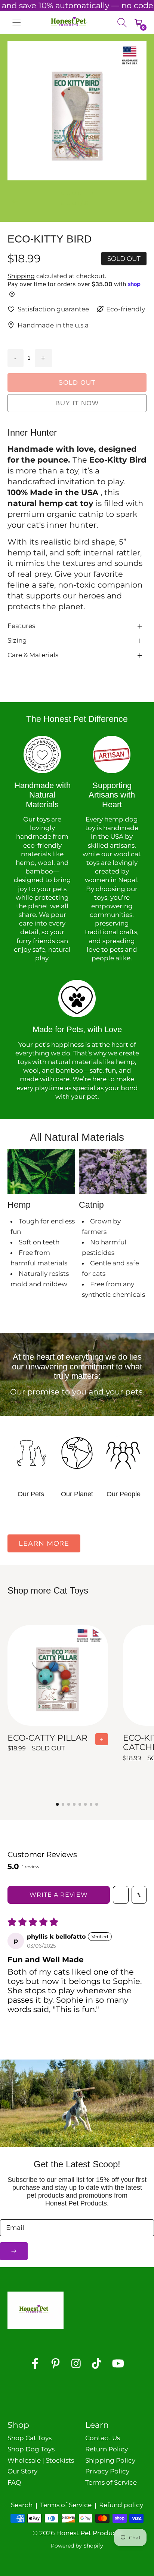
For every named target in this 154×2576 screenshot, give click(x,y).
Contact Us (103, 2438)
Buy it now (77, 403)
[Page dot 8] (97, 1804)
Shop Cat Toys (30, 2438)
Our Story (22, 2471)
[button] (63, 193)
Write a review (58, 1895)
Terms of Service (111, 2482)
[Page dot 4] (74, 1804)
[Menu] (17, 22)
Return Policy (107, 2449)
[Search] (122, 22)
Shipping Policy (110, 2460)
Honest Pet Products (89, 2533)
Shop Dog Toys (31, 2449)
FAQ (14, 2482)
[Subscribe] (14, 2251)
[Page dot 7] (91, 1804)
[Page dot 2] (63, 1804)
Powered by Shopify (77, 2546)
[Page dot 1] (58, 1804)
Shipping (21, 276)
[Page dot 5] (80, 1804)
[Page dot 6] (86, 1804)
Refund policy (121, 2505)
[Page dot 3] (69, 1804)
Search (22, 2505)
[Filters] (121, 1895)
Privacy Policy (107, 2471)
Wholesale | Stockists (41, 2460)
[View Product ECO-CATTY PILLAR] (58, 1692)
